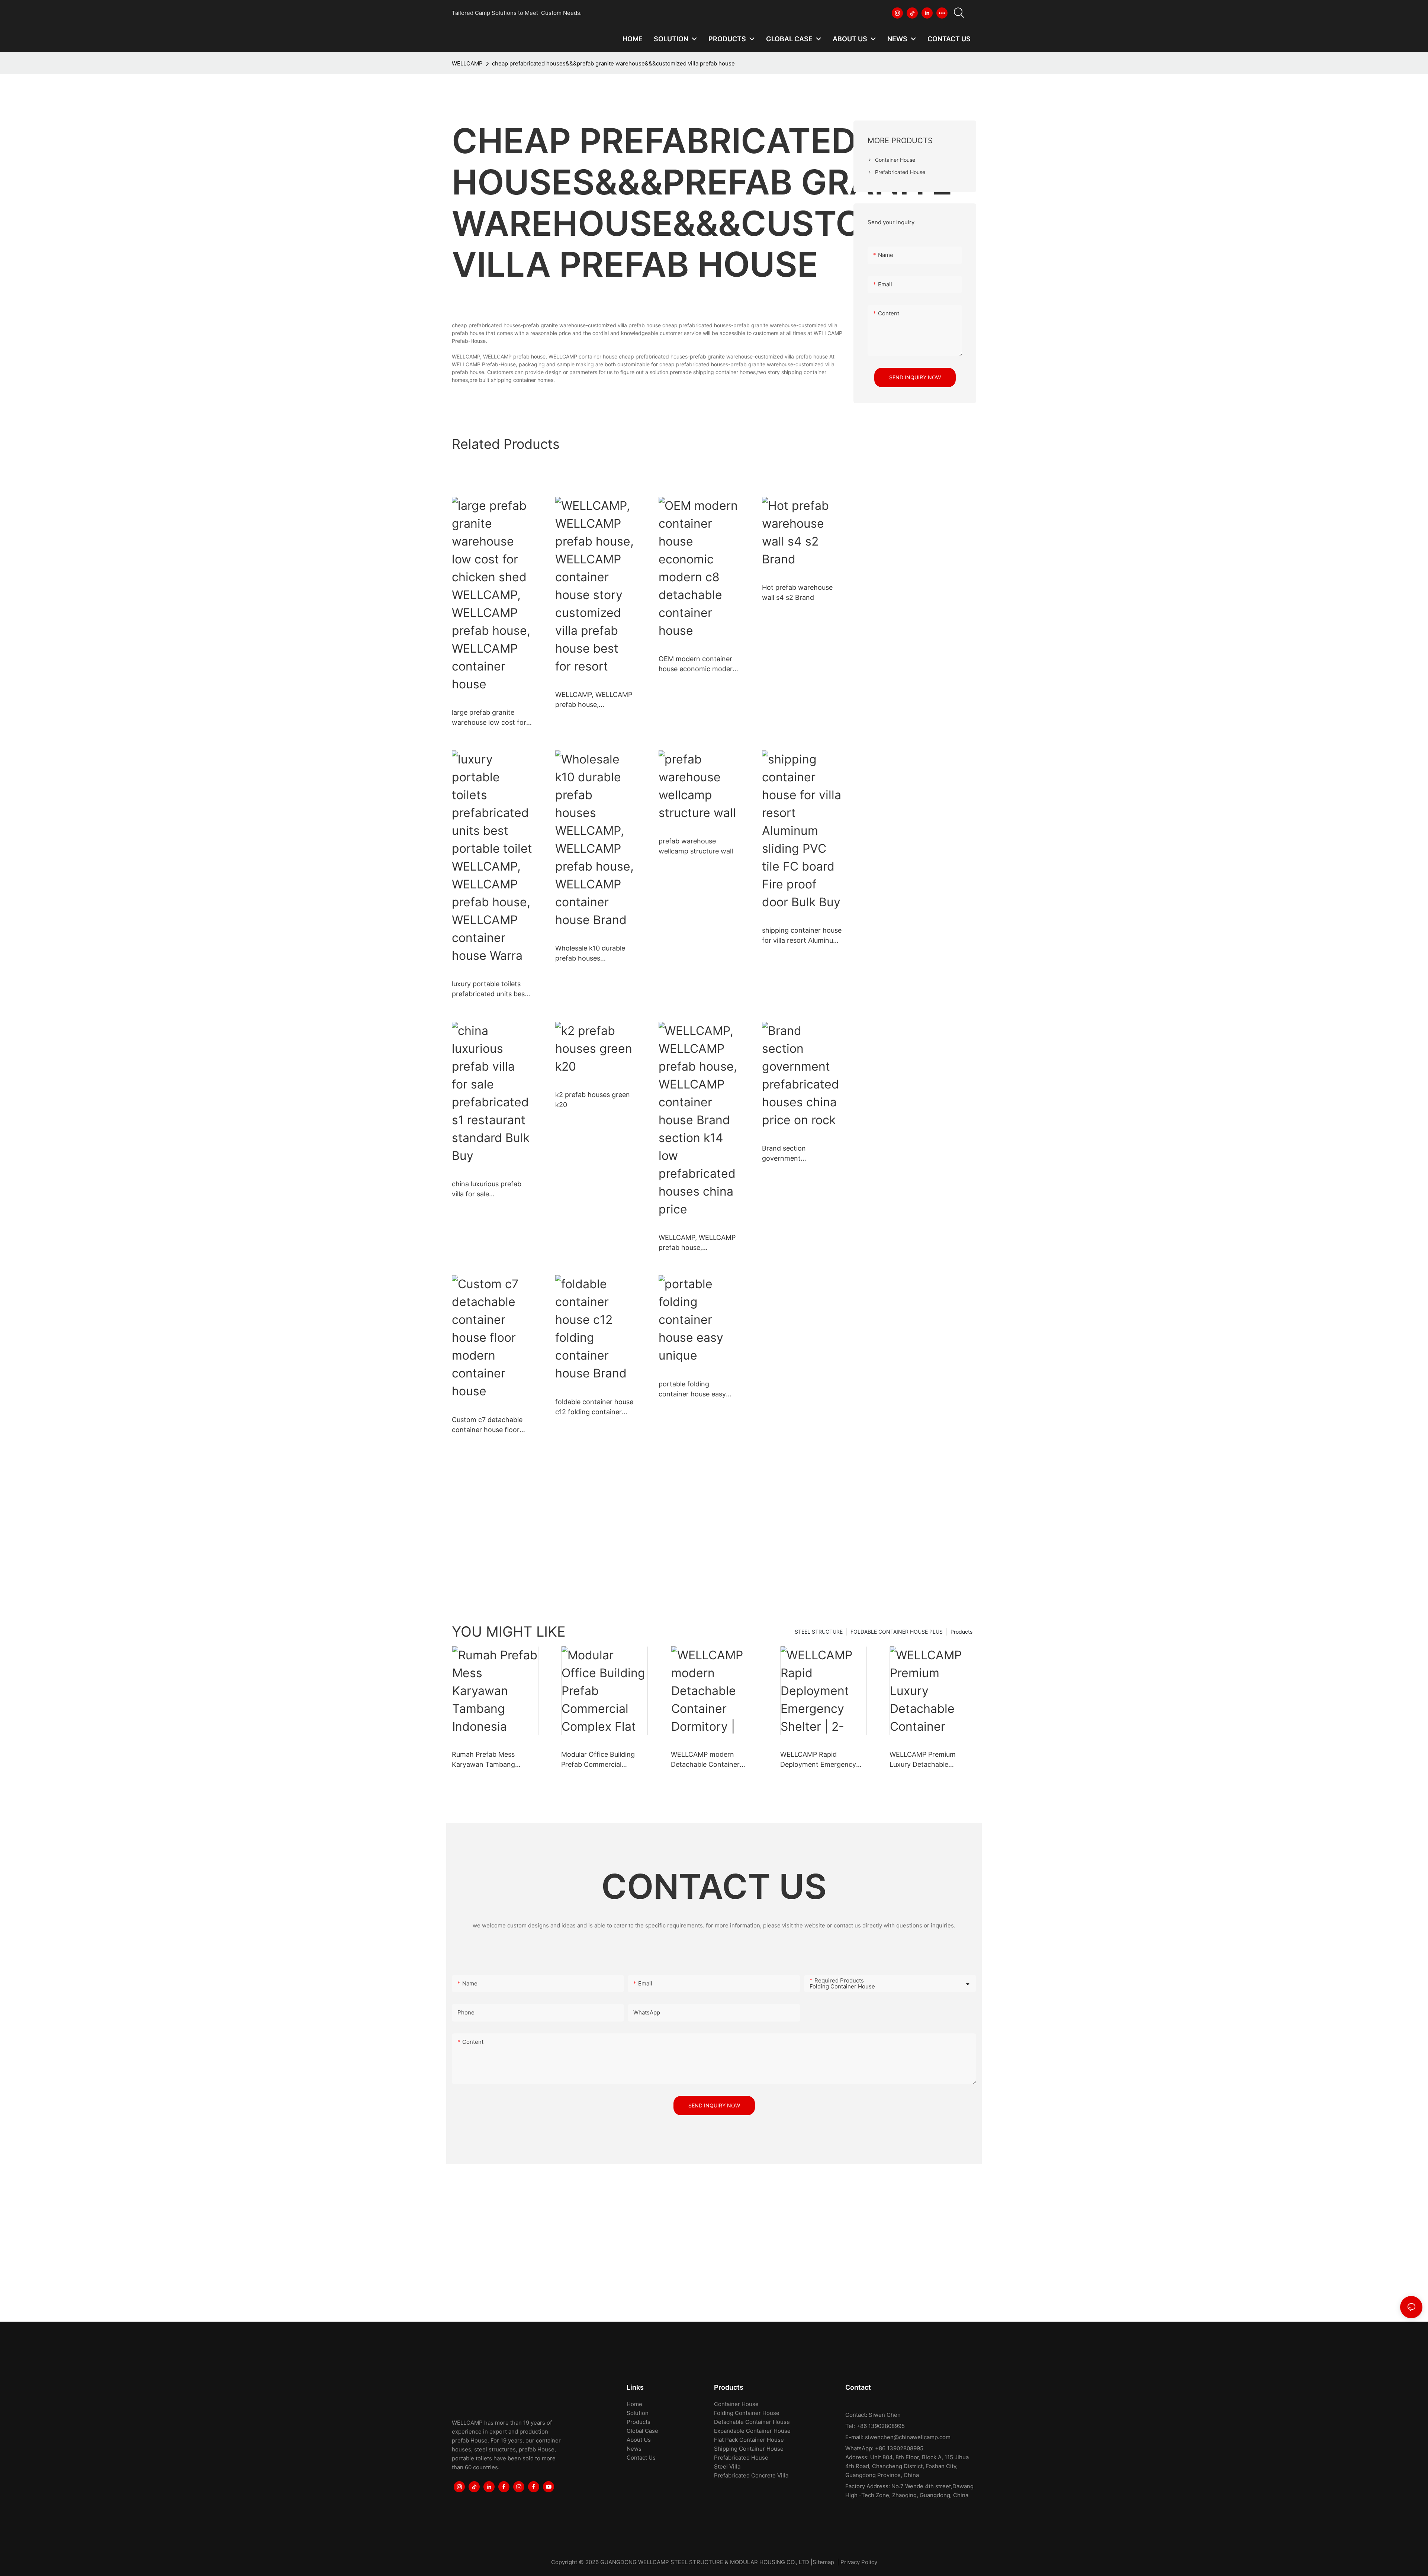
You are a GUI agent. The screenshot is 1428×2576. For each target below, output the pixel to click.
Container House (736, 2404)
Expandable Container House (752, 2431)
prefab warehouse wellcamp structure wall (696, 846)
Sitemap (823, 2562)
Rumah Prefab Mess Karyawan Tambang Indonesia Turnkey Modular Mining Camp (495, 1760)
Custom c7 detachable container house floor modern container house (491, 1425)
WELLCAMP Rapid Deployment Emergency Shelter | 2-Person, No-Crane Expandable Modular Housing (823, 1760)
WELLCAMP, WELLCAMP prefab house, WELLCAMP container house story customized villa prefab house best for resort (594, 700)
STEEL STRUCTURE (819, 1632)
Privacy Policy (859, 2562)
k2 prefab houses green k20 (593, 1100)
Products (961, 1632)
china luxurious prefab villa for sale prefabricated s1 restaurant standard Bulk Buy (491, 1189)
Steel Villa (727, 2466)
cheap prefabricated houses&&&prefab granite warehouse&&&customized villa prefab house (613, 63)
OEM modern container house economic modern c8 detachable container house (698, 664)
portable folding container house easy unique (692, 1390)
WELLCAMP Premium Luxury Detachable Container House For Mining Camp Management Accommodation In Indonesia (932, 1760)
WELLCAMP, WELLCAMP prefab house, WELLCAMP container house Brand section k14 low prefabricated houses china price (699, 1243)
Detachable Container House (752, 2422)
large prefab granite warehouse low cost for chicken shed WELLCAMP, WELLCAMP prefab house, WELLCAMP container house (490, 718)
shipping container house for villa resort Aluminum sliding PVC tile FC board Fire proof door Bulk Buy (802, 936)
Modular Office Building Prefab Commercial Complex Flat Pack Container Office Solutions (603, 1760)
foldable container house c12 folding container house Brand (594, 1407)
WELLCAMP (467, 63)
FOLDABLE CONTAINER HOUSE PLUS (897, 1632)
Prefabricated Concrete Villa (751, 2475)
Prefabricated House (741, 2458)
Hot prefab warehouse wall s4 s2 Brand (797, 592)
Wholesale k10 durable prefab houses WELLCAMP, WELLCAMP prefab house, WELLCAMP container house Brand (594, 954)
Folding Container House (747, 2413)
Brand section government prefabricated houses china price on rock (795, 1154)
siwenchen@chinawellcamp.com (908, 2437)
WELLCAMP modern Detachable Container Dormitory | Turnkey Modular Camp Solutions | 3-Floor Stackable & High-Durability (712, 1760)
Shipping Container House (749, 2449)
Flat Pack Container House (749, 2440)
